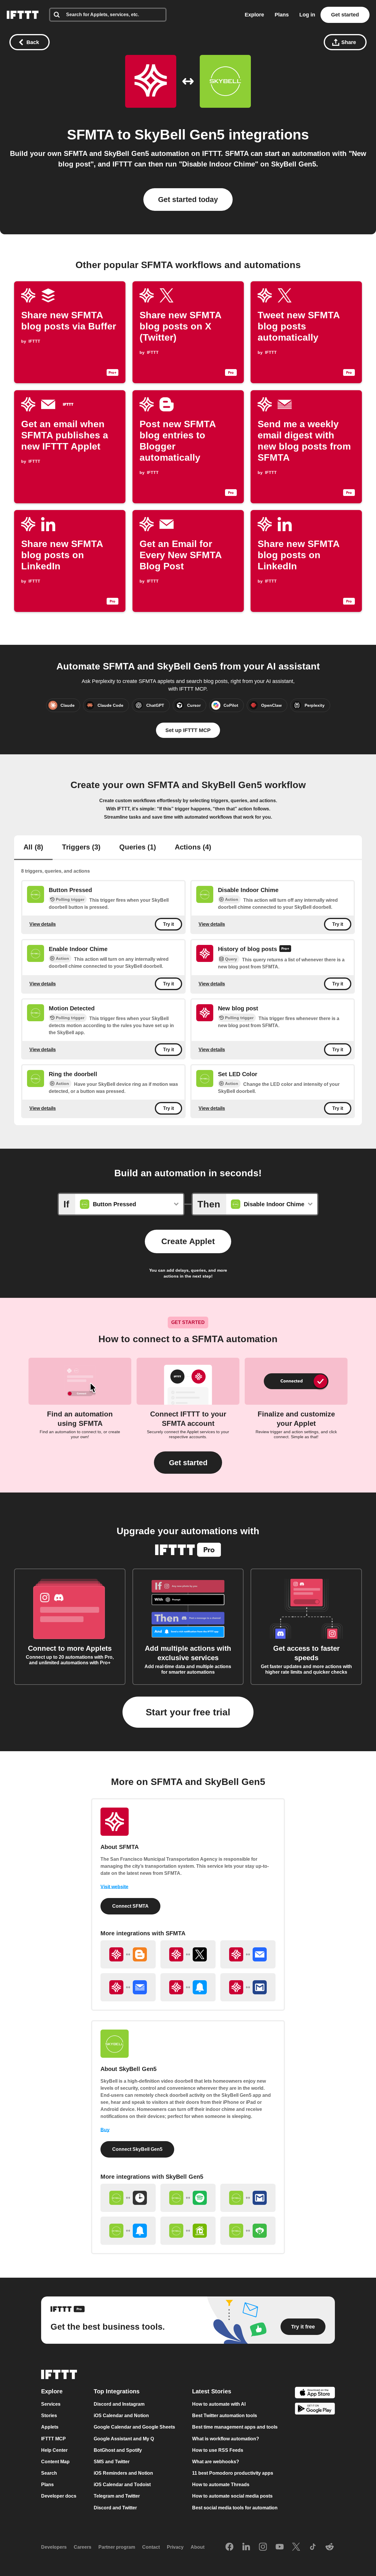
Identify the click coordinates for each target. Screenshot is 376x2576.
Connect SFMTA (130, 1906)
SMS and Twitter (112, 2462)
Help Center (54, 2450)
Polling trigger (70, 899)
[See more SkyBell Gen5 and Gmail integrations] (248, 2198)
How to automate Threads (221, 2485)
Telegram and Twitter (117, 2496)
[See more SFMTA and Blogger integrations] (128, 1954)
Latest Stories (212, 2391)
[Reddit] (330, 2547)
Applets (50, 2427)
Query (231, 959)
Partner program (117, 2547)
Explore (254, 15)
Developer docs (59, 2496)
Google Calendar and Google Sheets (134, 2427)
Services (51, 2404)
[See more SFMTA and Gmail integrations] (248, 1987)
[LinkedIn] (246, 2547)
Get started (345, 15)
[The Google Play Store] (315, 2410)
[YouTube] (280, 2547)
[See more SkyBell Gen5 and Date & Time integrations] (128, 2198)
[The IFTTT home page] (23, 15)
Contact (151, 2547)
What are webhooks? (216, 2462)
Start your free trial (188, 1712)
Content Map (55, 2462)
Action (232, 899)
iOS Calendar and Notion (121, 2416)
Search (49, 2473)
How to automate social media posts (232, 2496)
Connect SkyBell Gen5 (137, 2149)
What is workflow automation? (226, 2439)
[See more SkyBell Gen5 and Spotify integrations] (188, 2198)
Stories (49, 2416)
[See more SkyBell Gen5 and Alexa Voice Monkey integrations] (248, 2231)
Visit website (114, 1887)
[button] (188, 1463)
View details (43, 924)
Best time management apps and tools (235, 2427)
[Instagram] (263, 2547)
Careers (83, 2547)
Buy (105, 2130)
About (198, 2547)
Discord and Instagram (119, 2404)
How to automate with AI (219, 2404)
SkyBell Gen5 (180, 135)
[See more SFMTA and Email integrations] (248, 1954)
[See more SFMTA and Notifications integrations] (188, 1987)
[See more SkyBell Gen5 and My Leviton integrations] (188, 2231)
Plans (282, 15)
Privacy (175, 2547)
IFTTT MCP (53, 2439)
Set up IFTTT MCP (188, 730)
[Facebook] (229, 2547)
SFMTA (90, 135)
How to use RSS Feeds (218, 2450)
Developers (54, 2547)
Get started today (188, 199)
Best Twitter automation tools (225, 2416)
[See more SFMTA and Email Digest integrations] (128, 1987)
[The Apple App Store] (315, 2393)
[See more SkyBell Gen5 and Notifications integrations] (128, 2231)
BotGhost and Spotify (118, 2450)
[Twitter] (296, 2547)
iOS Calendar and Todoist (122, 2485)
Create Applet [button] (188, 1241)
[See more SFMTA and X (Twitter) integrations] (188, 1954)
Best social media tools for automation (235, 2508)
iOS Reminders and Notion (123, 2473)
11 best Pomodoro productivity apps (233, 2473)
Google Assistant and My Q (124, 2439)
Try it (168, 924)
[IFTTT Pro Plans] (285, 949)
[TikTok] (313, 2547)
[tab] (33, 848)
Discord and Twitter (115, 2508)
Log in (307, 15)
